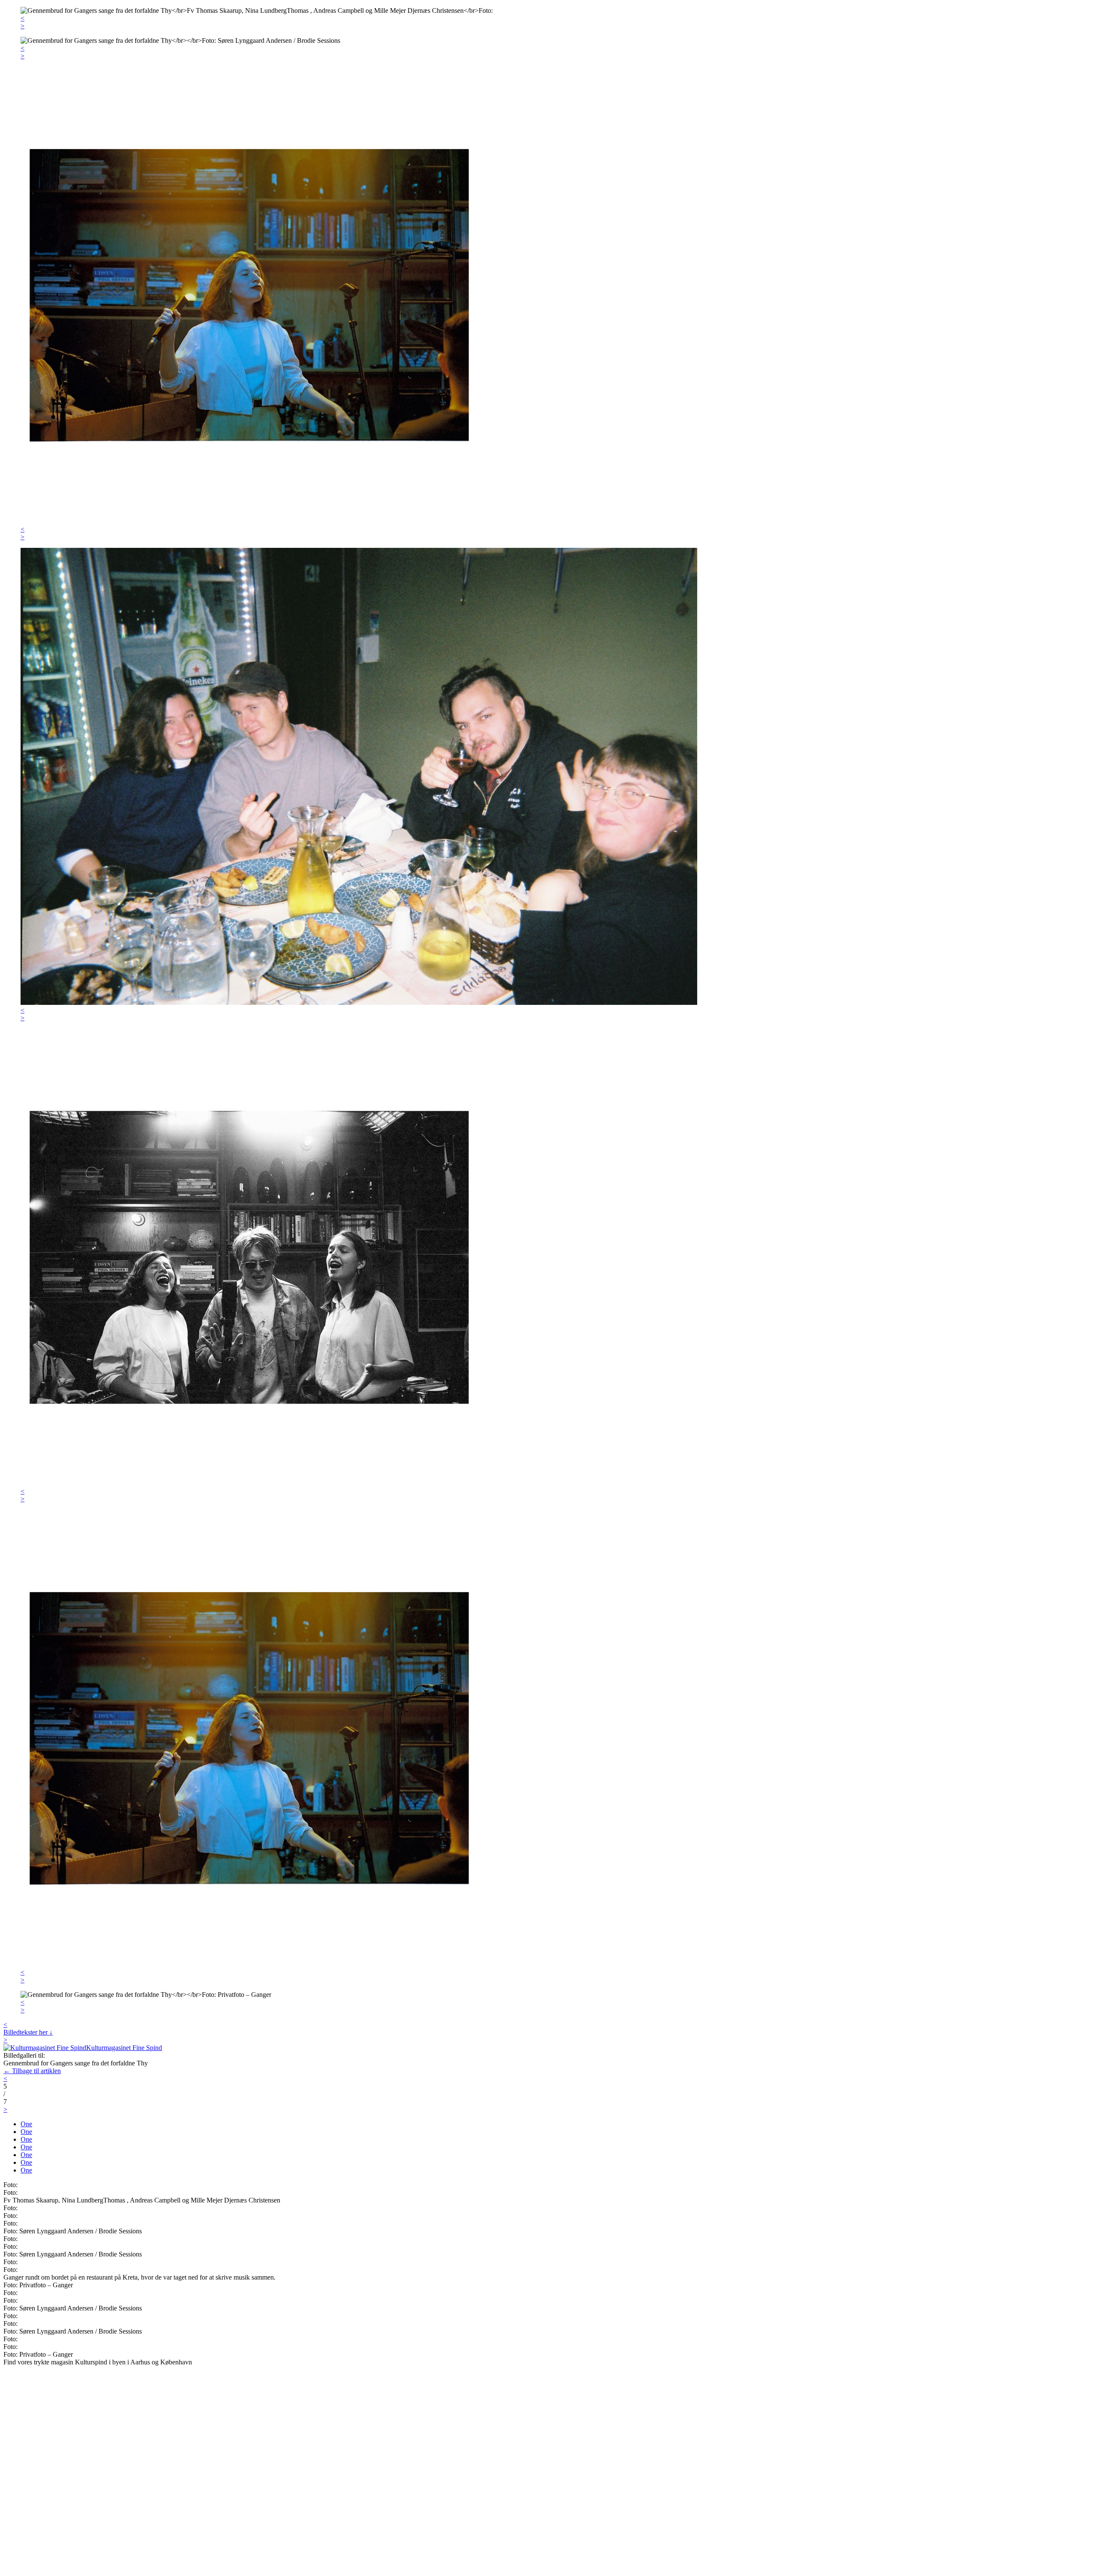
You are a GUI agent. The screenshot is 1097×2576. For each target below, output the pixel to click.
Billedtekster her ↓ (28, 2032)
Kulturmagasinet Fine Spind (124, 2048)
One (26, 2124)
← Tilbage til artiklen (32, 2071)
